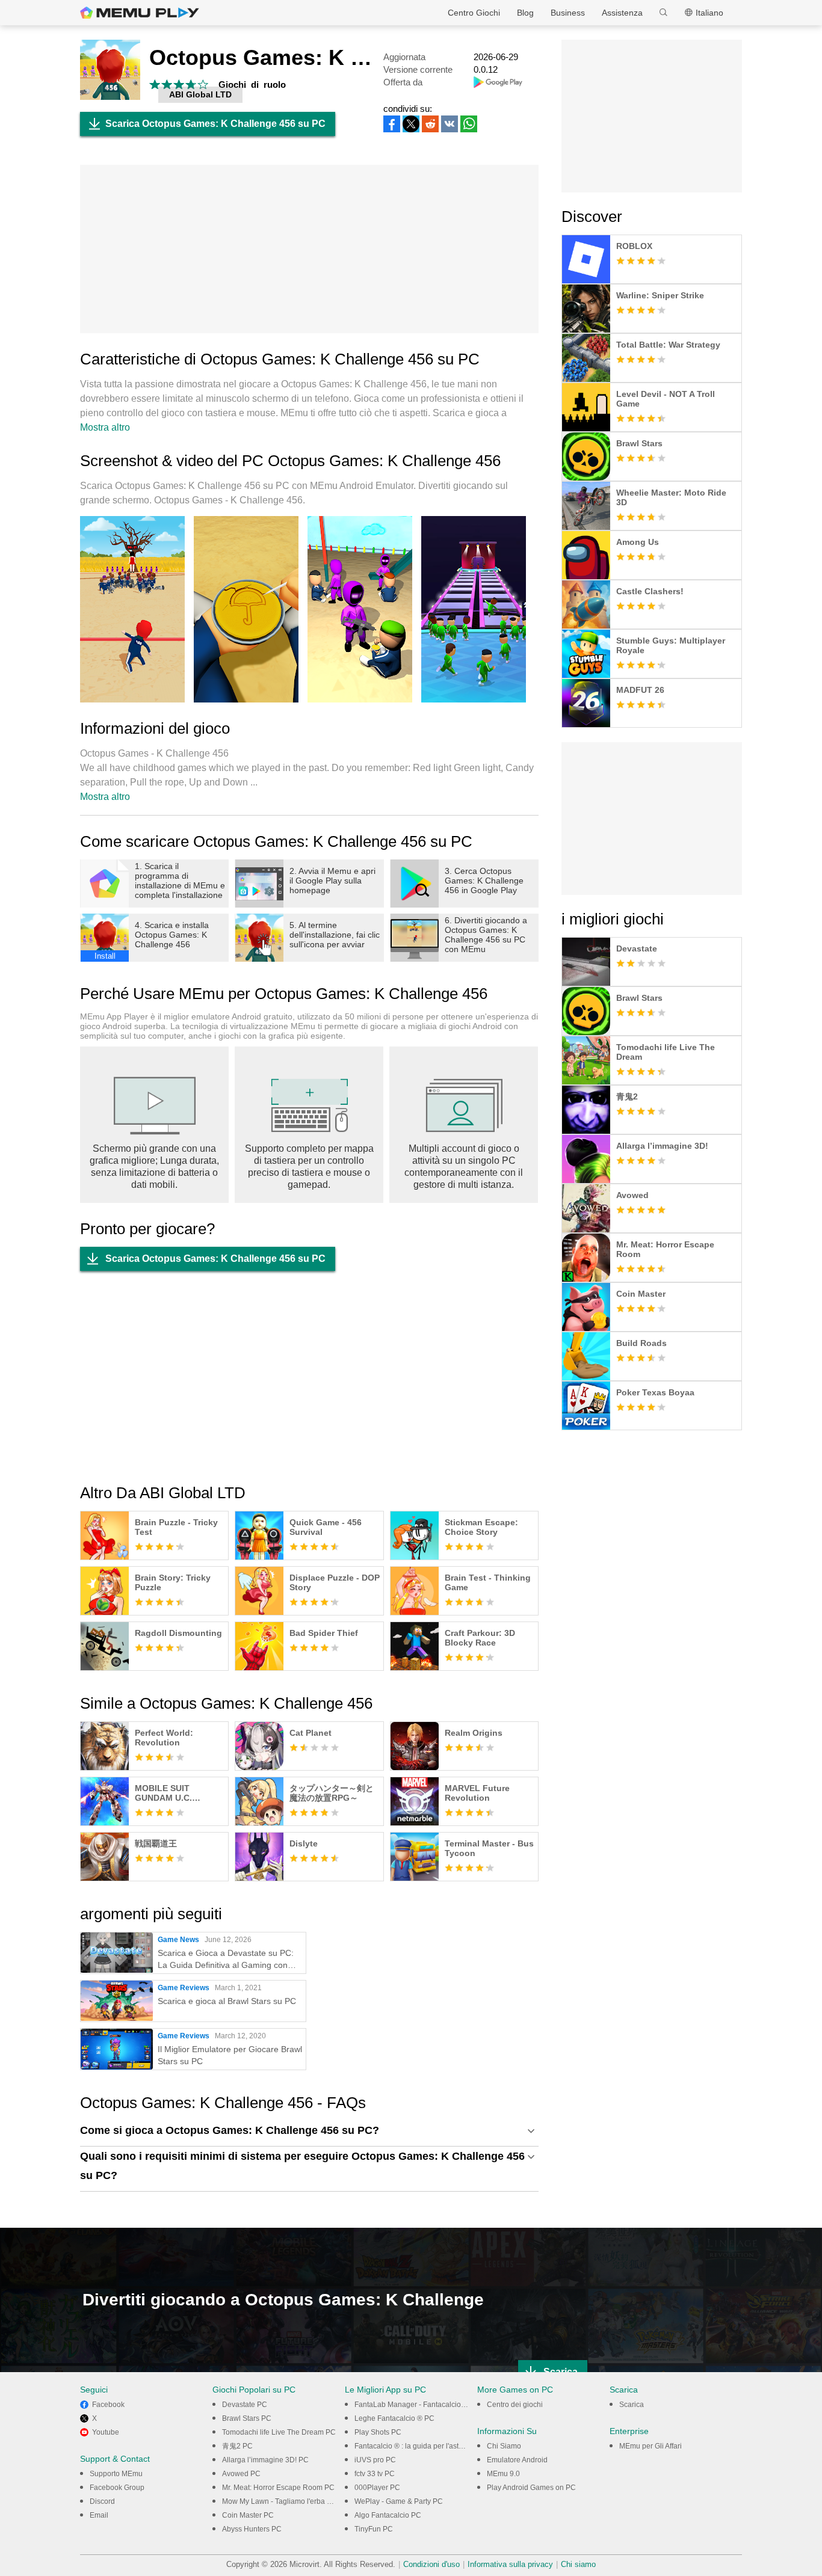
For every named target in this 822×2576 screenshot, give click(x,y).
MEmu (140, 13)
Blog (525, 13)
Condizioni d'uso (431, 2564)
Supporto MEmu (116, 2474)
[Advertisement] (309, 249)
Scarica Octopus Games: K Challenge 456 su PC (215, 124)
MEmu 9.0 (503, 2474)
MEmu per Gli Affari (650, 2446)
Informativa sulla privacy (510, 2564)
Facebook (108, 2405)
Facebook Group (117, 2488)
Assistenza (622, 13)
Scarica (632, 2405)
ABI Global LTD (200, 94)
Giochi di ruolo (252, 85)
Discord (102, 2501)
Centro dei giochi (515, 2405)
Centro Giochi (474, 13)
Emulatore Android (517, 2460)
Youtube (106, 2432)
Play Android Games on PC (531, 2488)
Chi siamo (578, 2564)
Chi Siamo (504, 2446)
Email (99, 2515)
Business (568, 13)
